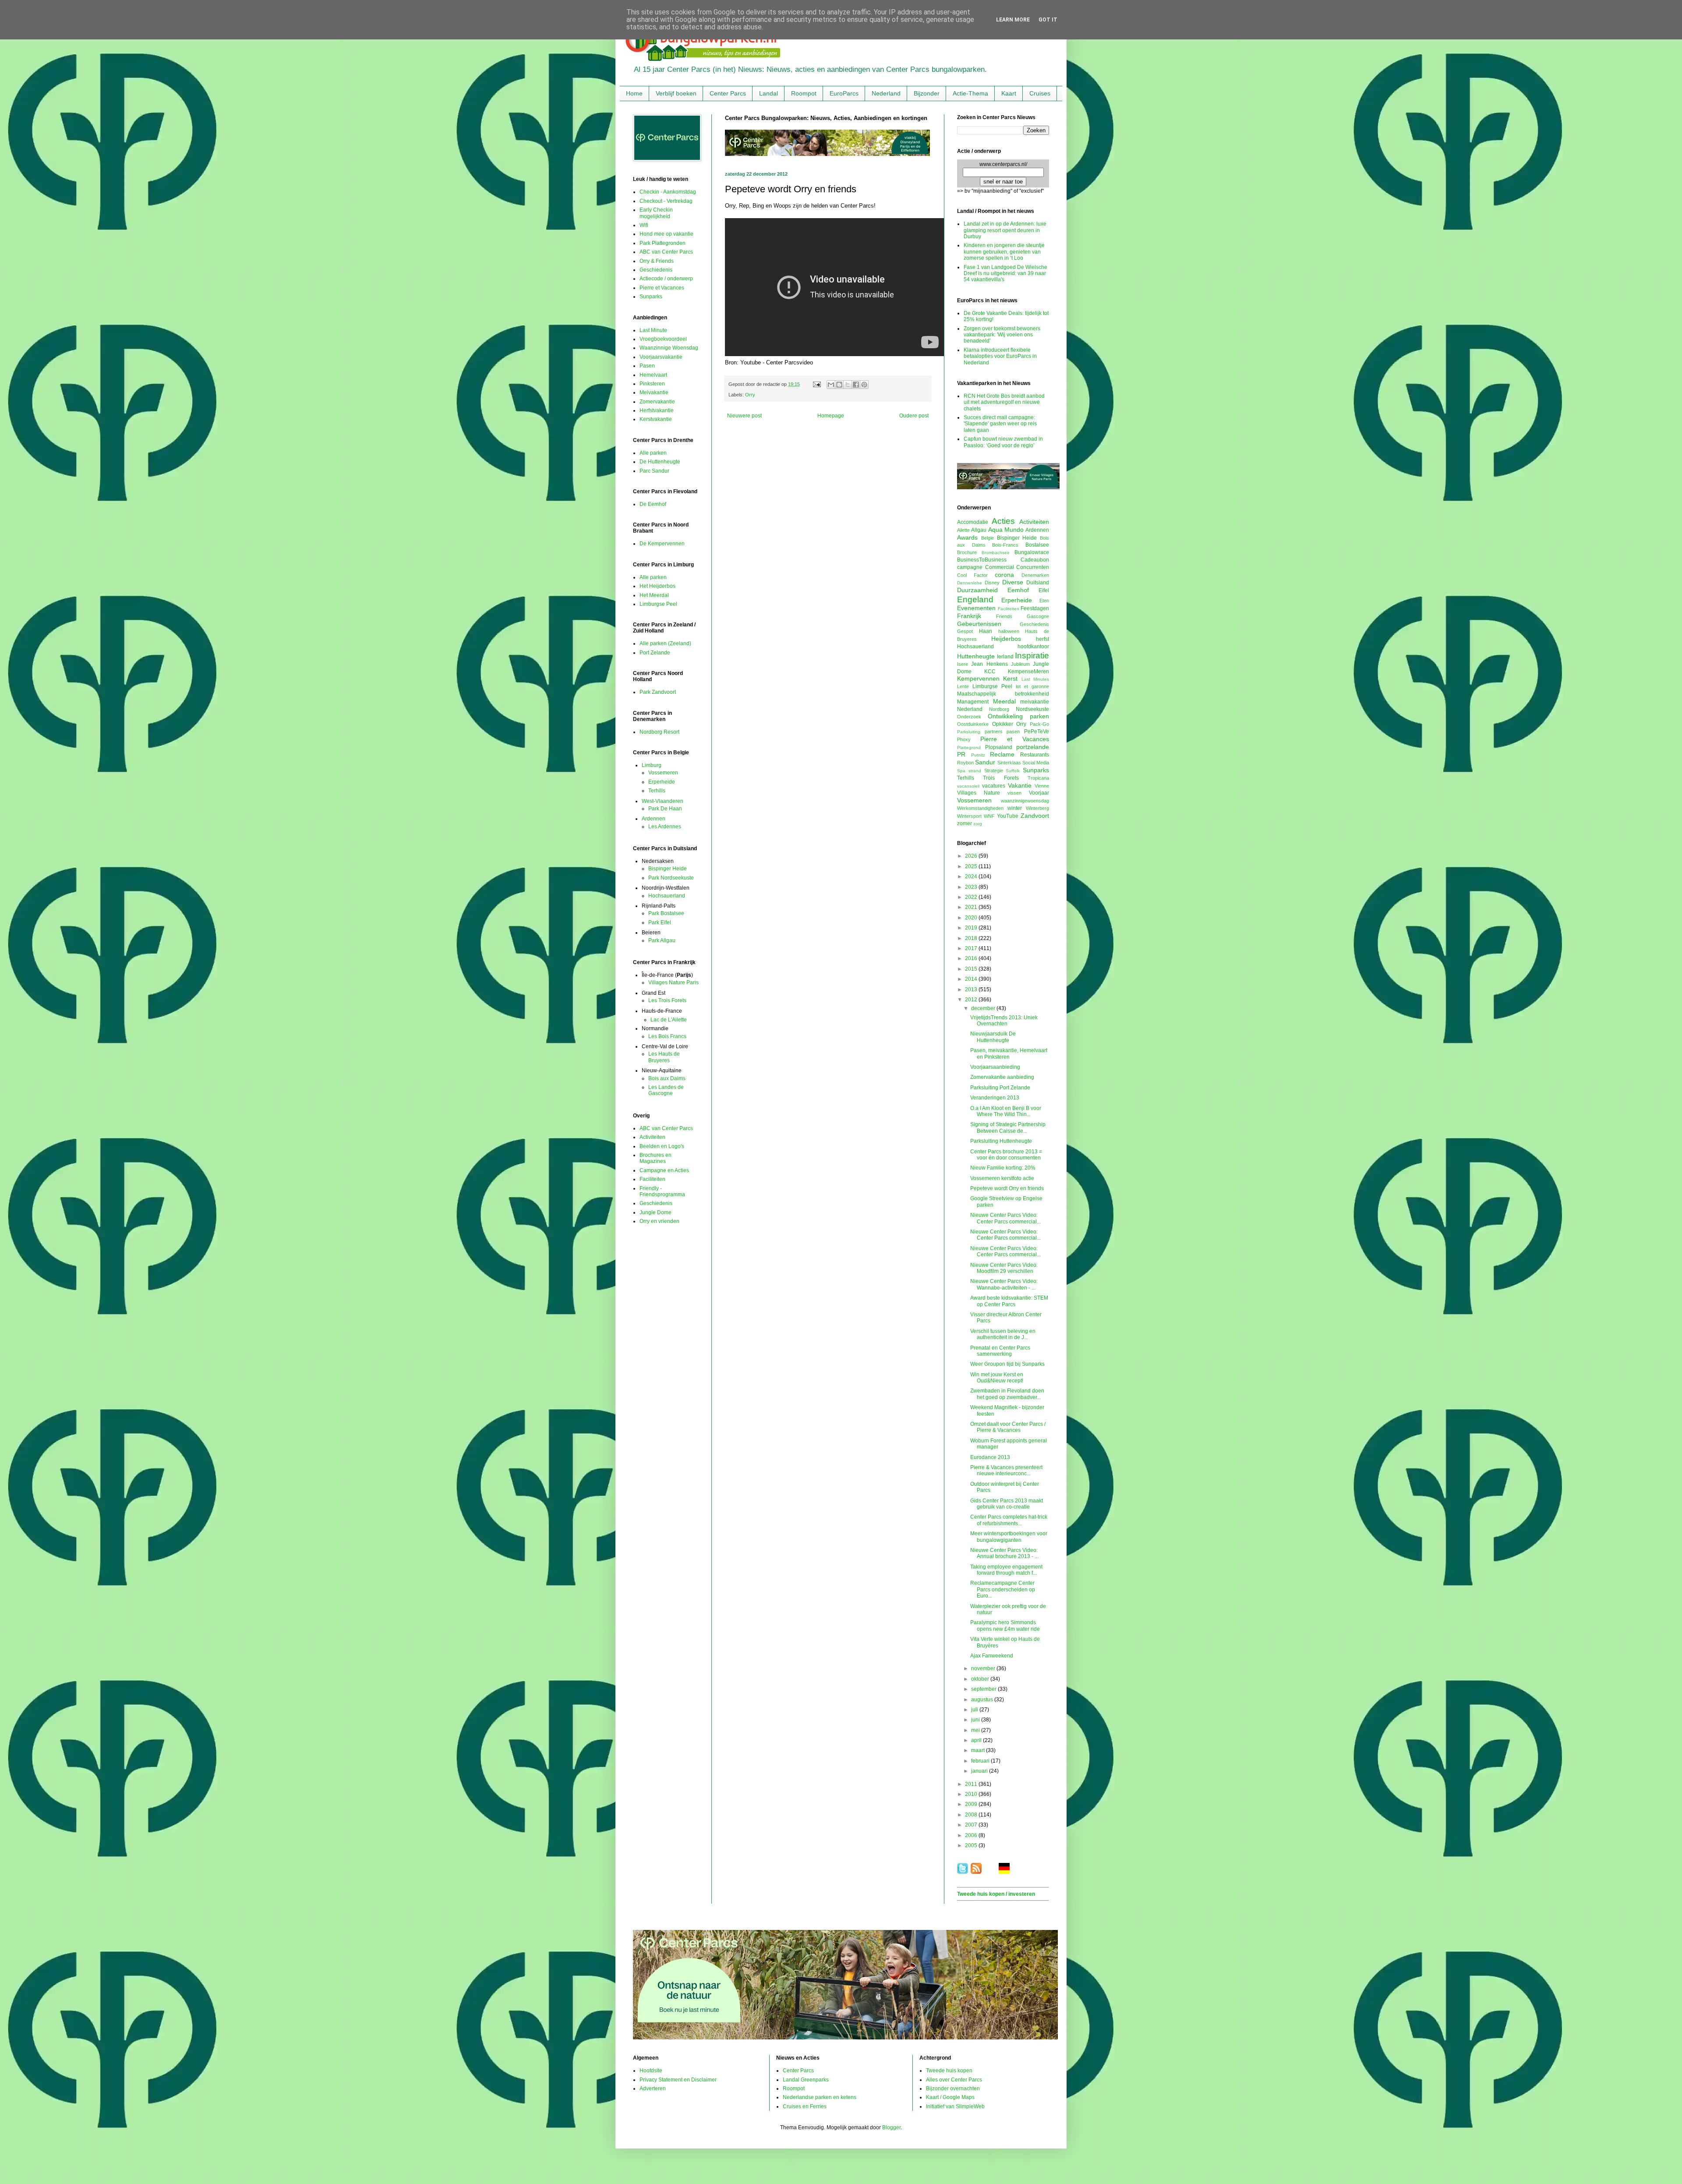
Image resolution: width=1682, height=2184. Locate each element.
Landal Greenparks (806, 2080)
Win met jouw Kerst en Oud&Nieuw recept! (997, 1378)
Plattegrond (969, 747)
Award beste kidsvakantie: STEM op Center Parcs (1009, 1301)
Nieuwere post (744, 416)
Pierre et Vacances (662, 288)
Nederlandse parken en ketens (820, 2097)
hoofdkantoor (1033, 647)
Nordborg (999, 709)
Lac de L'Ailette (669, 1020)
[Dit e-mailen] (831, 385)
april (977, 1740)
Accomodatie (973, 522)
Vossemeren (663, 773)
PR (961, 754)
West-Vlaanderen (663, 801)
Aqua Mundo (1006, 530)
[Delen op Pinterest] (864, 385)
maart (979, 1750)
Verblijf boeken (676, 93)
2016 (972, 958)
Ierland (1005, 657)
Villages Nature (979, 793)
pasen (1013, 732)
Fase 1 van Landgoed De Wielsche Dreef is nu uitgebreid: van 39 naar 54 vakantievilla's (1005, 274)
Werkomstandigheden (980, 808)
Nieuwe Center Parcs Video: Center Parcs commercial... (1005, 1218)
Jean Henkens (989, 664)
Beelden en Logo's (662, 1146)
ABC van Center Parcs (666, 252)
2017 (972, 948)
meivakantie (1035, 702)
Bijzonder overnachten (953, 2089)
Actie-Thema (970, 93)
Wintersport (969, 816)
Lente (963, 686)
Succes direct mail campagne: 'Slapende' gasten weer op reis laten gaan (1000, 424)
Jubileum (1020, 664)
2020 (972, 918)
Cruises (1040, 93)
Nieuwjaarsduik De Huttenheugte (993, 1037)
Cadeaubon (1035, 560)
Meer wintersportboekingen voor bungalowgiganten (1009, 1537)
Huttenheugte (976, 656)
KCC (990, 671)
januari (980, 1771)
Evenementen (976, 608)
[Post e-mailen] (816, 384)
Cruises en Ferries (805, 2106)
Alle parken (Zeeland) (665, 643)
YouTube (1008, 816)
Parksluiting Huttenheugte (1001, 1141)
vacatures (994, 786)
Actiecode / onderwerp (666, 279)
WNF (989, 816)
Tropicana (1038, 778)
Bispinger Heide (668, 869)
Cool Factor (972, 575)
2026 (972, 856)
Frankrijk (969, 616)
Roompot (804, 93)
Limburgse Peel (658, 604)
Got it (1048, 20)
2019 (972, 928)
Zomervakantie (657, 402)
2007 (972, 1825)
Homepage (831, 416)
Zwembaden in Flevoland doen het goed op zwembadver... (1007, 1394)
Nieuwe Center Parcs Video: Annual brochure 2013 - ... (1004, 1553)
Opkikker (1003, 724)
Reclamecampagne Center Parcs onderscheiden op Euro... (1003, 1589)
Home (634, 93)
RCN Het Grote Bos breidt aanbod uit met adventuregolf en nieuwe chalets (1004, 402)
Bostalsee (1037, 545)
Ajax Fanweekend (992, 1656)
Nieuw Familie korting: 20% (1003, 1168)
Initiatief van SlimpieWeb (955, 2106)
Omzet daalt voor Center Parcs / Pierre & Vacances (1008, 1427)
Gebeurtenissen (979, 624)
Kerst (1010, 679)
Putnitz (978, 755)
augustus (983, 1700)
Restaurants (1035, 755)
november (984, 1668)
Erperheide (662, 782)
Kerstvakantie (656, 419)
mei (976, 1730)
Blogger (891, 2127)
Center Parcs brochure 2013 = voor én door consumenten (1006, 1155)
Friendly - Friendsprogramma (662, 1191)
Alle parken (653, 453)
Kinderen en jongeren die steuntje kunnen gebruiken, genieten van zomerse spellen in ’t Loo (1004, 252)
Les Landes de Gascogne (666, 1090)
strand (975, 771)
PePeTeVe (1037, 732)
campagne (970, 567)
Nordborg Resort (659, 732)
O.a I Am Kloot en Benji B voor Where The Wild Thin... (1006, 1111)
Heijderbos (1006, 639)
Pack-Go (1039, 724)
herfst (1042, 639)
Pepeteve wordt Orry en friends (1007, 1188)
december (984, 1008)
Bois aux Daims (667, 1078)
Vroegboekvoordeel (663, 339)
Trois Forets (1001, 778)
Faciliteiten (652, 1179)
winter (1015, 808)
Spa (961, 771)
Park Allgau (662, 940)
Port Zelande (655, 653)
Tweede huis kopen (949, 2071)
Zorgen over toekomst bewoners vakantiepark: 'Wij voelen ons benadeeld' (1002, 335)
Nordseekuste (1032, 709)
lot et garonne (1032, 686)
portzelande (1033, 747)
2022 (972, 897)
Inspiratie (1032, 656)
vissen (1014, 793)
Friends (1004, 616)
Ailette (963, 530)
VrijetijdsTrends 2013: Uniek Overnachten (1004, 1021)
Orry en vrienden (659, 1221)
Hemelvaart (653, 375)
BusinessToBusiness (982, 560)
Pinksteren (652, 384)
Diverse (1013, 582)
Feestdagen (1035, 608)
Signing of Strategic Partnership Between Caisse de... (1008, 1127)
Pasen (647, 366)
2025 (972, 866)
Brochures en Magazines (655, 1158)
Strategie (994, 770)
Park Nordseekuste (671, 878)
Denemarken (1035, 575)
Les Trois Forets (667, 1000)
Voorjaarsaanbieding (995, 1067)
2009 (972, 1804)
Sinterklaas (1009, 763)
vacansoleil (968, 786)
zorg (978, 824)
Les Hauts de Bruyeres (664, 1057)
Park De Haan (665, 809)
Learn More (1013, 20)
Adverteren (653, 2089)
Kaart (1009, 93)
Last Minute (653, 330)
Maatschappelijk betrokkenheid (1003, 694)
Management (973, 702)
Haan (986, 631)
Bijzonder (927, 93)
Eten (1044, 601)
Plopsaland (999, 747)
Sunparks (651, 297)
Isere (963, 664)
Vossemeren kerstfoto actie (1002, 1178)
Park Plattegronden (663, 243)
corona (1004, 575)
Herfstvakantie (657, 410)
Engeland (975, 599)
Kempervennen (978, 679)
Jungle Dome (655, 1212)
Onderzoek (969, 717)
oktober (981, 1679)
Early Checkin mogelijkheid (656, 213)
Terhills (657, 791)
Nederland (886, 93)
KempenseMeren (1028, 671)
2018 (972, 938)
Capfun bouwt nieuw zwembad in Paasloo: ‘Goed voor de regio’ (1003, 442)
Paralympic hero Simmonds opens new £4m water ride (1005, 1626)
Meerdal (1004, 701)
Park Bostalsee (666, 913)
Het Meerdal (654, 595)
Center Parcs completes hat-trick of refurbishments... (1009, 1520)
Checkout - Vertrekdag (666, 201)
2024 (972, 876)
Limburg (652, 765)
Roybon (965, 763)
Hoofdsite (651, 2071)
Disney (992, 583)
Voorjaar (1039, 793)
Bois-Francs (1005, 545)
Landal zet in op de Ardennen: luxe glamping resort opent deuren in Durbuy (1005, 230)
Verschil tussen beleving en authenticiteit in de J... (1003, 1334)
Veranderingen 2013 (995, 1098)
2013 (972, 990)
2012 (972, 1000)
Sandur (985, 762)
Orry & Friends (657, 261)
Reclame (1002, 754)
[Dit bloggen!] (839, 385)
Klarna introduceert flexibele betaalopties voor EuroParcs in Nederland (1000, 356)
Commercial (1000, 567)
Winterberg (1037, 808)
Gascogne (1038, 616)
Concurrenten (1033, 567)
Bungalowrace (1032, 552)
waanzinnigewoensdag (1025, 801)
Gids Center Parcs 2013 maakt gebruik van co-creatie (1007, 1504)
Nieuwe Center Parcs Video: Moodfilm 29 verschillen (1004, 1268)
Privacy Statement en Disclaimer (678, 2080)
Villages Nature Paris (673, 982)
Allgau (979, 530)
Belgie (988, 538)
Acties (1003, 521)
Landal (769, 93)
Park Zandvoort (658, 692)
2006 (972, 1835)
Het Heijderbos (657, 586)
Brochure (967, 552)
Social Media (1036, 763)
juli (975, 1710)
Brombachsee (996, 553)
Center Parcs (728, 93)
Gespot (965, 631)
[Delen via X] (848, 385)
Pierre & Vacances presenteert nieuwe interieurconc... (1006, 1470)
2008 (972, 1815)
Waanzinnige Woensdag (669, 348)
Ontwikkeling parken (1018, 716)
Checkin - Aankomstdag (668, 192)
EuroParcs (844, 93)
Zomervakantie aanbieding (1002, 1077)
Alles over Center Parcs (954, 2080)
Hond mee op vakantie (666, 234)
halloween (1009, 631)
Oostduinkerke (973, 724)
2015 (972, 969)
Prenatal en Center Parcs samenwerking (1000, 1351)
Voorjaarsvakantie (661, 357)
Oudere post (914, 416)
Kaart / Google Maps (950, 2097)
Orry (750, 395)
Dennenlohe (970, 583)
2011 (972, 1784)
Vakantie (1020, 785)
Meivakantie (654, 392)
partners (994, 732)
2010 (972, 1794)
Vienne (1042, 786)
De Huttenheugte (660, 462)
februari (981, 1761)
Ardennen (654, 819)
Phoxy (964, 739)
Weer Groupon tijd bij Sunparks (1007, 1364)
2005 (972, 1845)
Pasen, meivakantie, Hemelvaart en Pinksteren (1009, 1053)
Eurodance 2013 (990, 1457)
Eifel (1044, 590)
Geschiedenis (656, 270)
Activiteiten (652, 1137)
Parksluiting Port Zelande (1000, 1088)
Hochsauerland (667, 896)
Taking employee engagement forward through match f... (1006, 1570)
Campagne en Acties (664, 1170)
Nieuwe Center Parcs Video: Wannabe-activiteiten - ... (1004, 1284)
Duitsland (1038, 583)
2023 (972, 887)
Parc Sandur (654, 471)
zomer (965, 823)
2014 (972, 979)
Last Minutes (1035, 679)
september (984, 1689)
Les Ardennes (665, 827)
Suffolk (1013, 771)
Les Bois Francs (667, 1036)
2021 (972, 907)
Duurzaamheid (977, 590)
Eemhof (1018, 590)
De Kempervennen (662, 544)
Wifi (644, 225)
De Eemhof (653, 504)
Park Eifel (660, 922)
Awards (967, 537)
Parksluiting (969, 732)
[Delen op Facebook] (856, 385)
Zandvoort (1035, 816)
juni (976, 1720)
